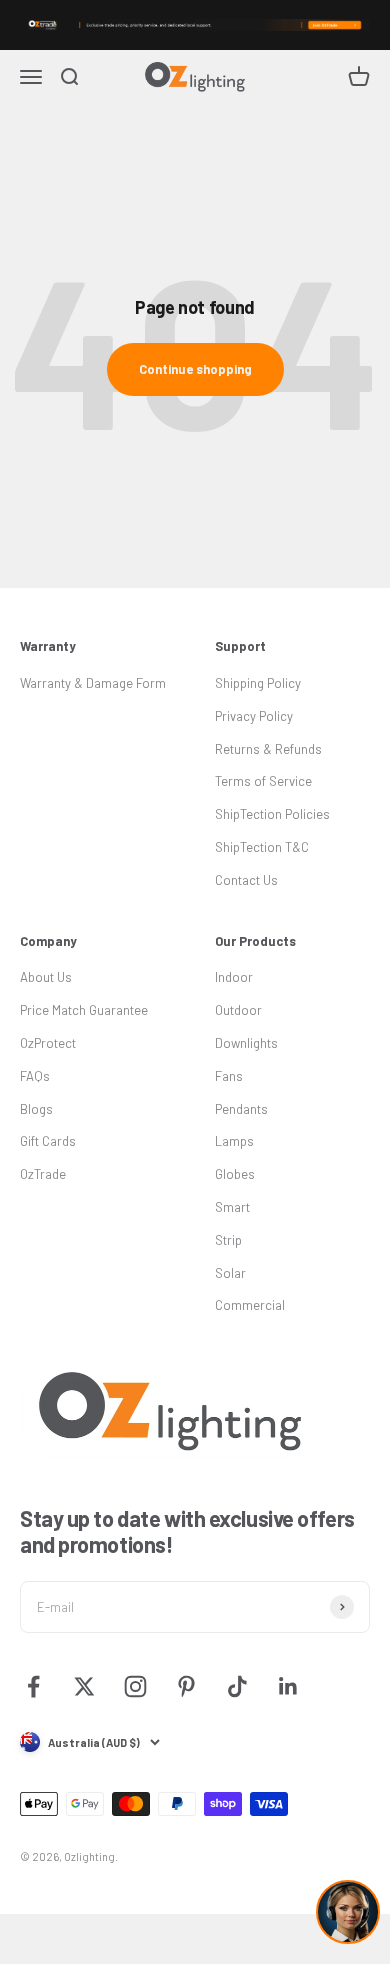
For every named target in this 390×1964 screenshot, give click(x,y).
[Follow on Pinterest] (186, 1686)
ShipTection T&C (262, 847)
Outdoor (238, 1010)
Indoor (234, 977)
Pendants (241, 1109)
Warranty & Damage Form (93, 683)
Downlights (246, 1043)
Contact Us (246, 880)
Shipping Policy (258, 683)
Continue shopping (195, 369)
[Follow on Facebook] (33, 1686)
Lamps (234, 1141)
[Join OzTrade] (195, 25)
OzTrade (43, 1174)
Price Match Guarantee (84, 1010)
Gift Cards (48, 1141)
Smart (232, 1207)
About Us (46, 977)
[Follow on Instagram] (135, 1686)
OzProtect (48, 1043)
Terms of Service (263, 781)
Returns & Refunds (268, 749)
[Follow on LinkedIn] (288, 1686)
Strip (228, 1240)
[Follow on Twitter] (84, 1686)
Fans (229, 1076)
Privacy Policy (254, 716)
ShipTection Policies (272, 814)
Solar (230, 1273)
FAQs (35, 1076)
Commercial (250, 1305)
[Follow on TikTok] (237, 1686)
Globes (235, 1174)
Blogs (36, 1109)
